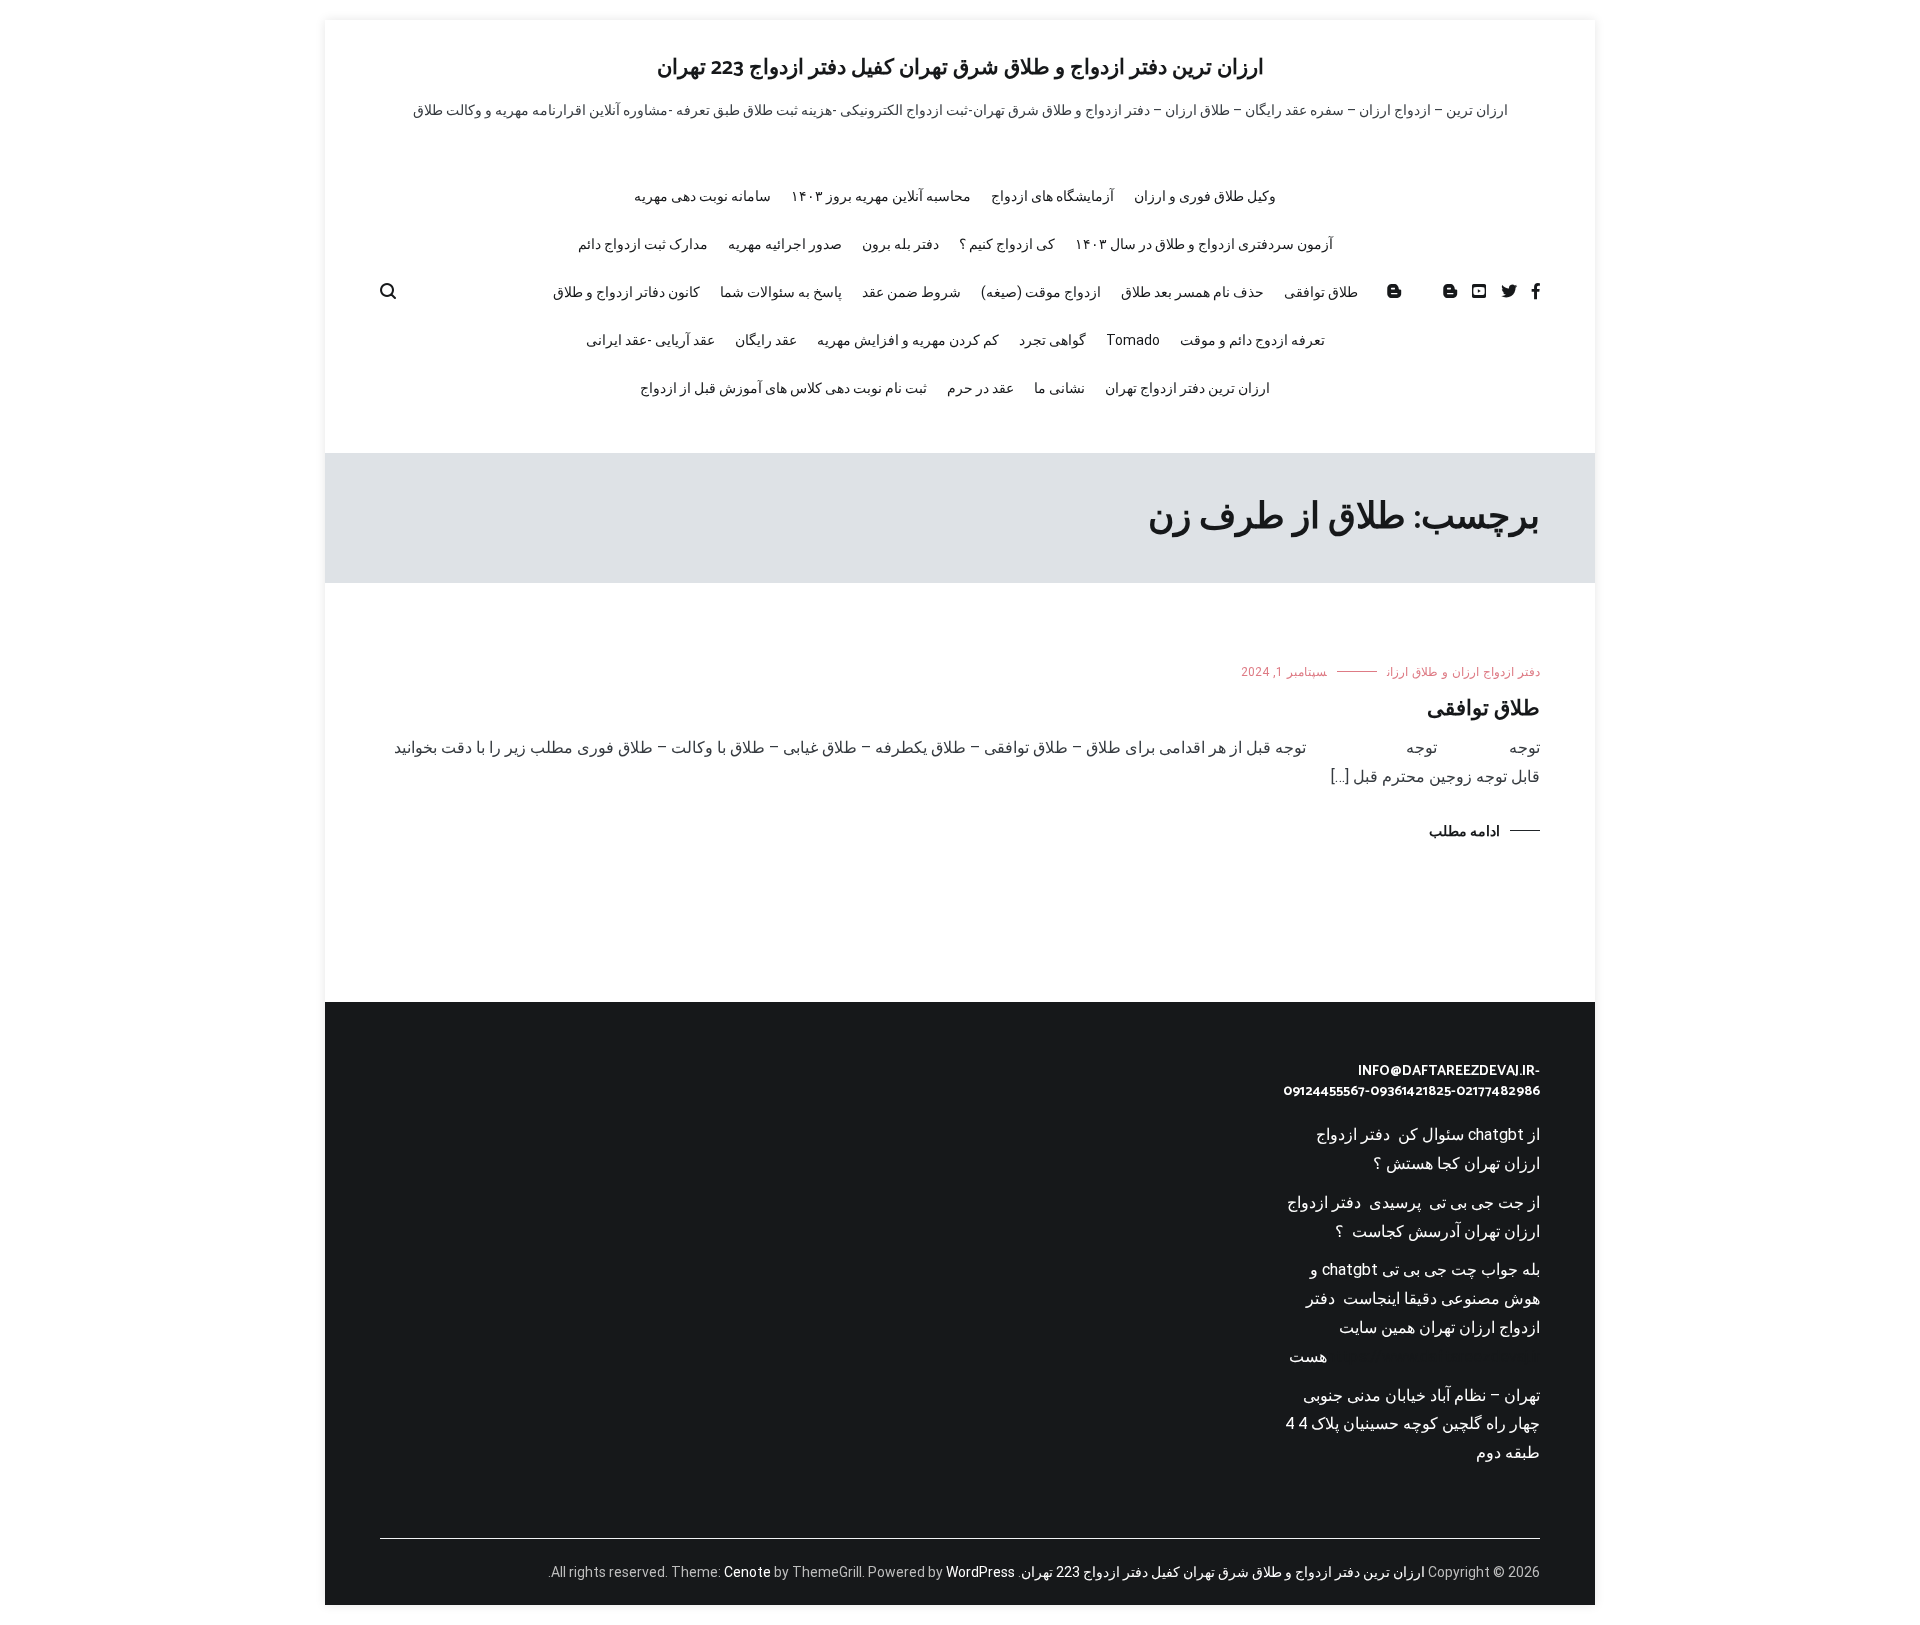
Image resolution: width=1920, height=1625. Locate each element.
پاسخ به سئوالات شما (781, 292)
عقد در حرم (980, 388)
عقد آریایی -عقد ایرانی (650, 340)
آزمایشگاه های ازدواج (1052, 196)
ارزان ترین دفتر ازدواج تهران (1187, 388)
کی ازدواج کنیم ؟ (1007, 244)
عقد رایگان (766, 340)
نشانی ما (1059, 388)
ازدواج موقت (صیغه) (1041, 292)
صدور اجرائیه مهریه (785, 244)
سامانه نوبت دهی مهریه (702, 196)
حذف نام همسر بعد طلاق (1192, 292)
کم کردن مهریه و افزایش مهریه (908, 340)
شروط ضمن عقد (911, 292)
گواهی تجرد (1052, 340)
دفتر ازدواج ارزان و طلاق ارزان (1463, 672)
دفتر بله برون (900, 244)
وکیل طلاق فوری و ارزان (1205, 196)
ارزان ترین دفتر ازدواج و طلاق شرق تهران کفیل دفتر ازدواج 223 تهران (960, 68)
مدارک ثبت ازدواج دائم (643, 244)
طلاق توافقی (1321, 292)
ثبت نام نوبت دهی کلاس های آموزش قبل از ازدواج (783, 388)
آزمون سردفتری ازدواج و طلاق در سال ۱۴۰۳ (1204, 244)
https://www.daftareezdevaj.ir (1433, 1356)
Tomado (1133, 340)
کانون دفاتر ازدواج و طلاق (626, 292)
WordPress (980, 1572)
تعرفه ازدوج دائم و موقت (1252, 340)
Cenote (747, 1572)
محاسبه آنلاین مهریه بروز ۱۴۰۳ (881, 196)
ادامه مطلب (1464, 831)
